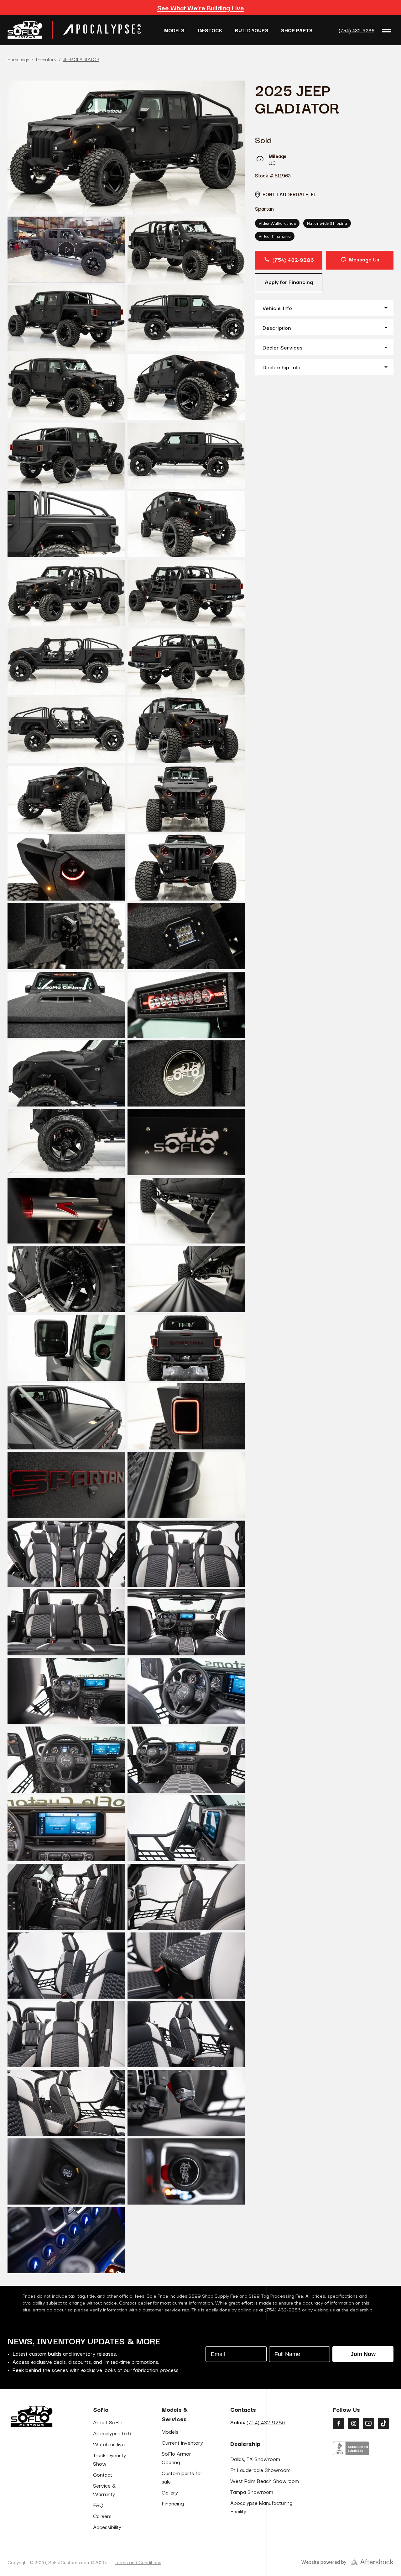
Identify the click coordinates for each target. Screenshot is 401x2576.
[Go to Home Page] (25, 30)
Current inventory (182, 2442)
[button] (324, 308)
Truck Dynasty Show (109, 2459)
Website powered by (324, 2562)
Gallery (170, 2492)
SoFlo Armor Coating (176, 2458)
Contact (103, 2474)
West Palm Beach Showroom (265, 2481)
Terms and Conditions (138, 2562)
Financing (173, 2503)
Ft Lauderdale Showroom (260, 2470)
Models (174, 30)
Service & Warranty (105, 2489)
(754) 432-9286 (357, 30)
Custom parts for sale (182, 2477)
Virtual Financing (275, 236)
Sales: (258, 2422)
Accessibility (107, 2527)
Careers (102, 2516)
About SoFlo (108, 2422)
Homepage (18, 59)
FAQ (98, 2505)
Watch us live (109, 2444)
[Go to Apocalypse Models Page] (102, 30)
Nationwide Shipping (327, 223)
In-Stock (210, 30)
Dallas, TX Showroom (255, 2459)
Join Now (363, 2354)
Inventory (46, 59)
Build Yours (252, 30)
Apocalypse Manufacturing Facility (261, 2507)
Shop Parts (297, 30)
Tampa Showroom (252, 2492)
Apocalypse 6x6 (112, 2433)
